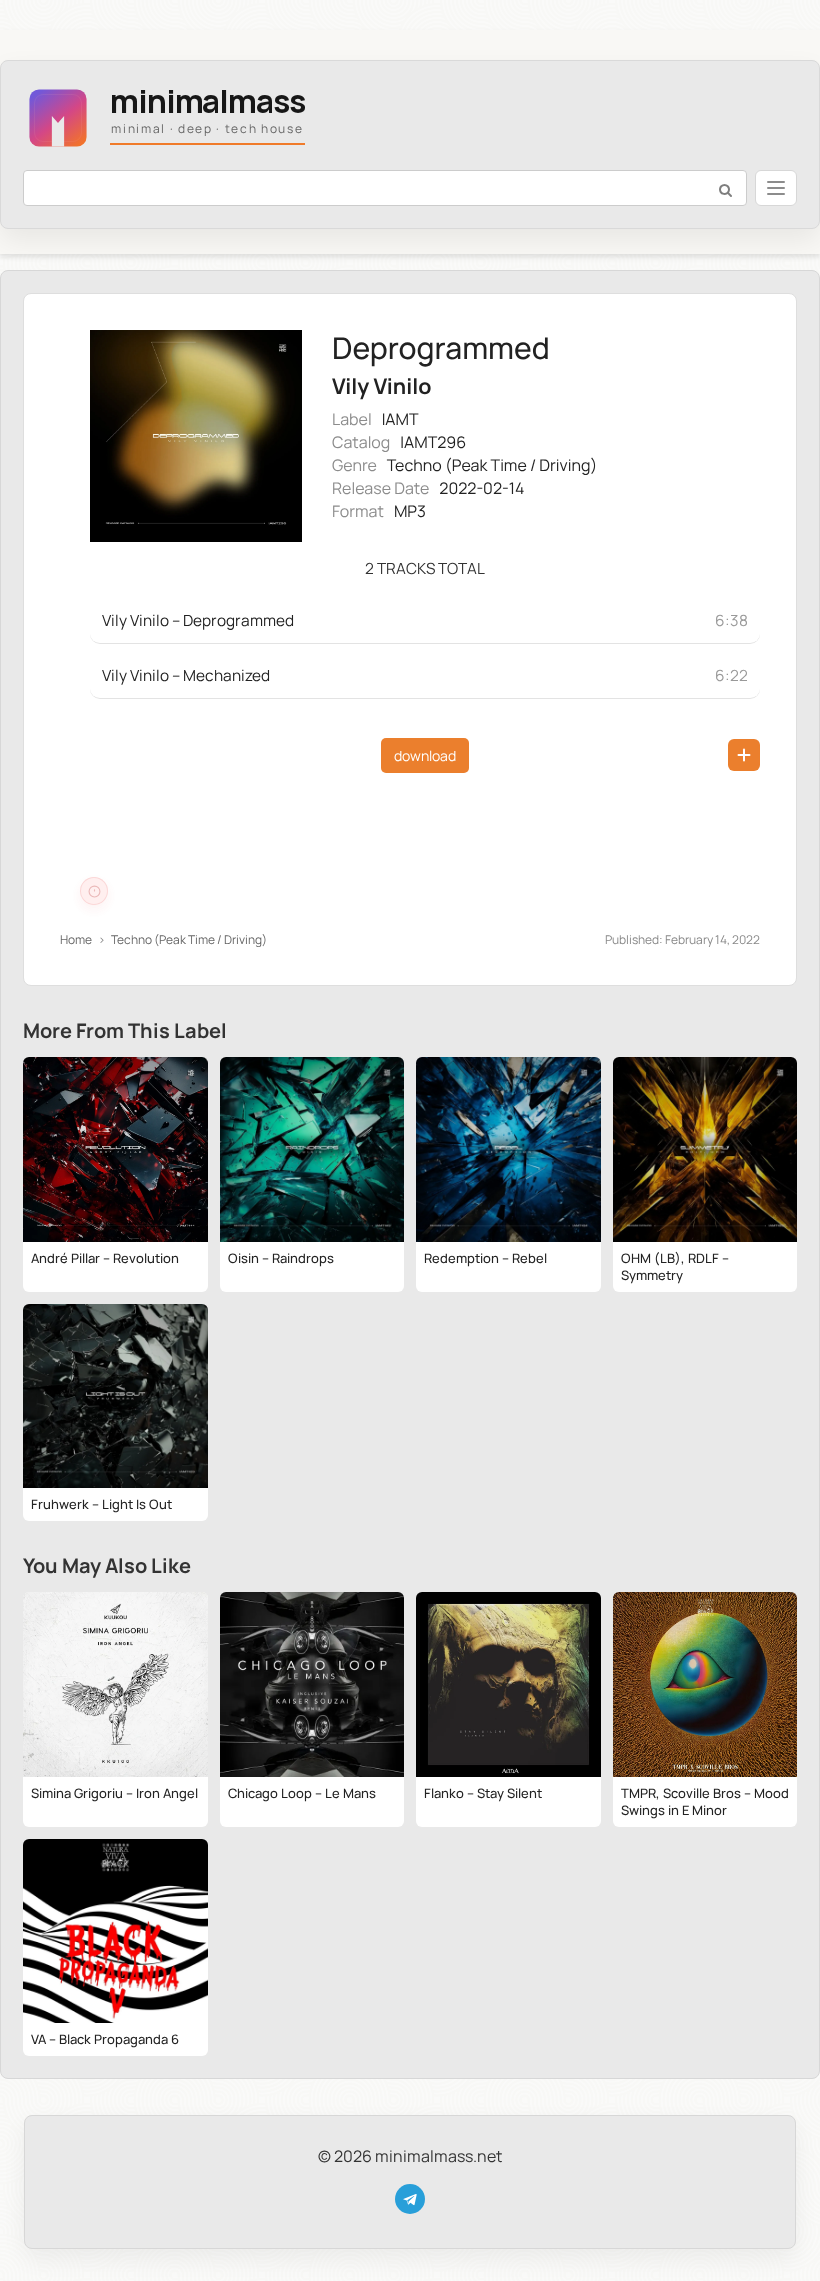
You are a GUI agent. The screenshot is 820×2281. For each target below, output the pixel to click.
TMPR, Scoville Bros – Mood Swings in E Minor (705, 1801)
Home (76, 939)
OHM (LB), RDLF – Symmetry (675, 1266)
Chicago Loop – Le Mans (302, 1793)
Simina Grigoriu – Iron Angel (114, 1793)
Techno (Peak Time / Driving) (492, 465)
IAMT (400, 419)
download (425, 755)
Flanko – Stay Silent (483, 1793)
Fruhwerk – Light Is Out (101, 1504)
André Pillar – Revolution (105, 1258)
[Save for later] (744, 755)
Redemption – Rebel (485, 1258)
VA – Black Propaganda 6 (105, 2039)
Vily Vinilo (381, 386)
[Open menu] (776, 188)
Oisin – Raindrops (281, 1258)
